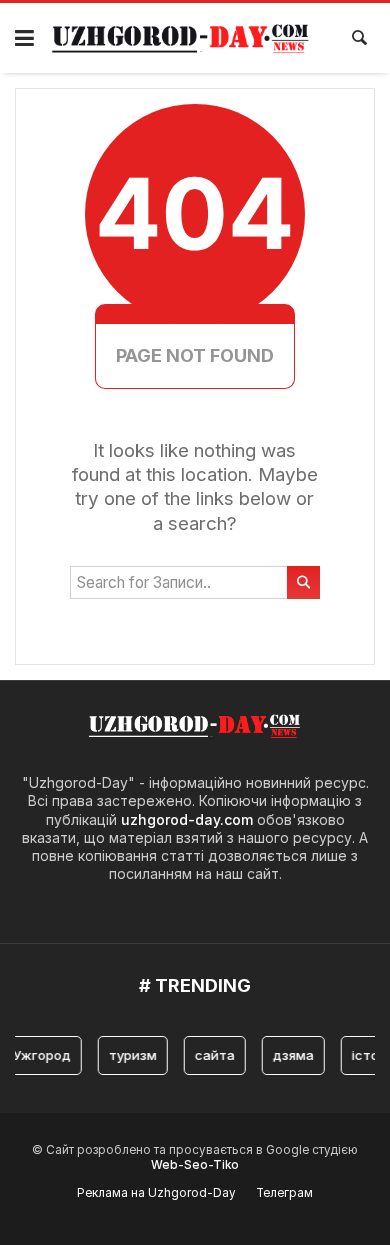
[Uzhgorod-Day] (181, 38)
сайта (211, 1055)
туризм (129, 1055)
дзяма (289, 1055)
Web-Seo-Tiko (195, 1165)
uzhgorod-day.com (187, 819)
